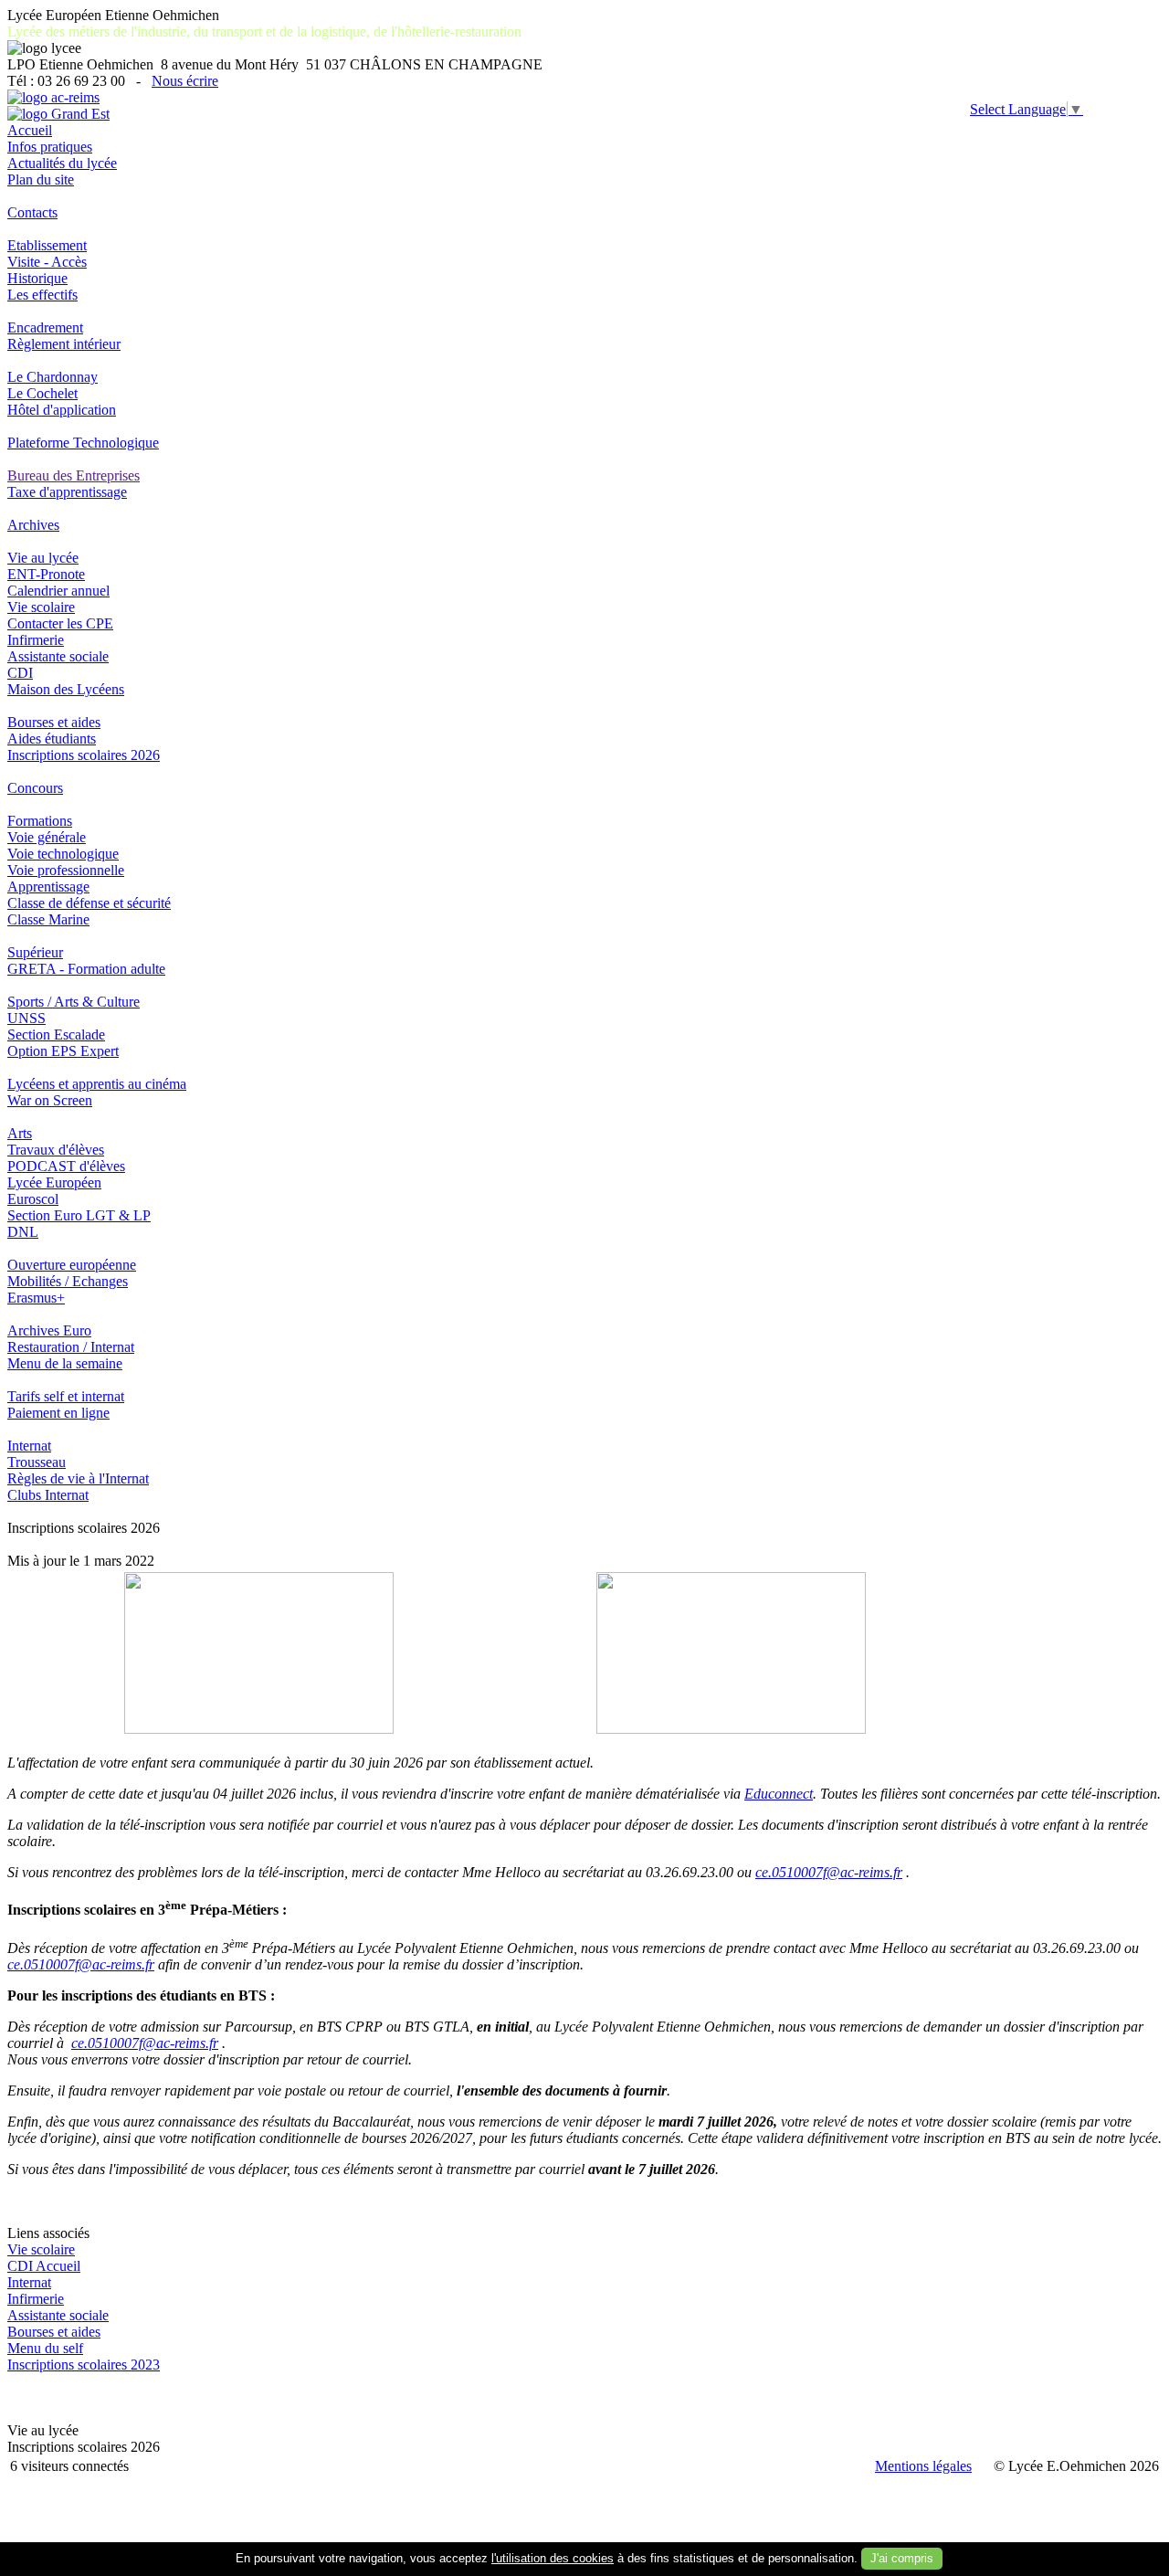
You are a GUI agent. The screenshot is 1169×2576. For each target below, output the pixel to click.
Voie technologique (63, 854)
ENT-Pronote (46, 574)
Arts (20, 1133)
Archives (33, 525)
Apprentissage (48, 887)
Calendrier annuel (58, 591)
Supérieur (35, 952)
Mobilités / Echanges (68, 1281)
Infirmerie (36, 640)
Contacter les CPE (60, 623)
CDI (20, 673)
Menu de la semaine (65, 1363)
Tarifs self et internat (66, 1396)
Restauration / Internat (71, 1347)
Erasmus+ (36, 1298)
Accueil (30, 130)
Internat (29, 1446)
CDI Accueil (44, 2266)
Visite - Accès (47, 262)
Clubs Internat (48, 1495)
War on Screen (50, 1100)
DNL (23, 1232)
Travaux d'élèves (56, 1150)
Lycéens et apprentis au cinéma (97, 1084)
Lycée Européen (54, 1182)
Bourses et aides (54, 722)
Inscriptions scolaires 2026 (84, 755)
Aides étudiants (52, 739)
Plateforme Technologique (83, 443)
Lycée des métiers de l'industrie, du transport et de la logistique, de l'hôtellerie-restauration (264, 32)
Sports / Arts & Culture (74, 1002)
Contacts (32, 212)
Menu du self (45, 2348)
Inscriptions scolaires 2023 (84, 2365)
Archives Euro (49, 1330)
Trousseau (37, 1462)
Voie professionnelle (66, 870)
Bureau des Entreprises (74, 475)
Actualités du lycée (62, 163)
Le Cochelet (42, 393)
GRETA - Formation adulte (86, 969)
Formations (40, 821)
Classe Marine (48, 919)
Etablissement (47, 245)
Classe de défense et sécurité (89, 903)
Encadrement (45, 327)
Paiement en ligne (58, 1413)
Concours (35, 788)
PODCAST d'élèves (66, 1166)
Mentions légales (923, 2466)
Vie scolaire (41, 607)
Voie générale (47, 837)
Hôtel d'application (62, 410)
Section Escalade (56, 1035)
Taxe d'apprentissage (67, 492)
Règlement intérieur (64, 344)
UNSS (26, 1018)
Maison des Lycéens (66, 689)
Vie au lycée (43, 558)
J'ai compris (902, 2558)
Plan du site (41, 179)
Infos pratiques (50, 147)
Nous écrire (185, 81)
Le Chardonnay (53, 377)
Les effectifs (42, 295)
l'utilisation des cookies (553, 2558)
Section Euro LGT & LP (79, 1215)
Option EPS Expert (63, 1051)
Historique (37, 278)
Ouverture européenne (72, 1265)
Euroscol (33, 1199)
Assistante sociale (58, 656)
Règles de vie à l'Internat (78, 1478)
